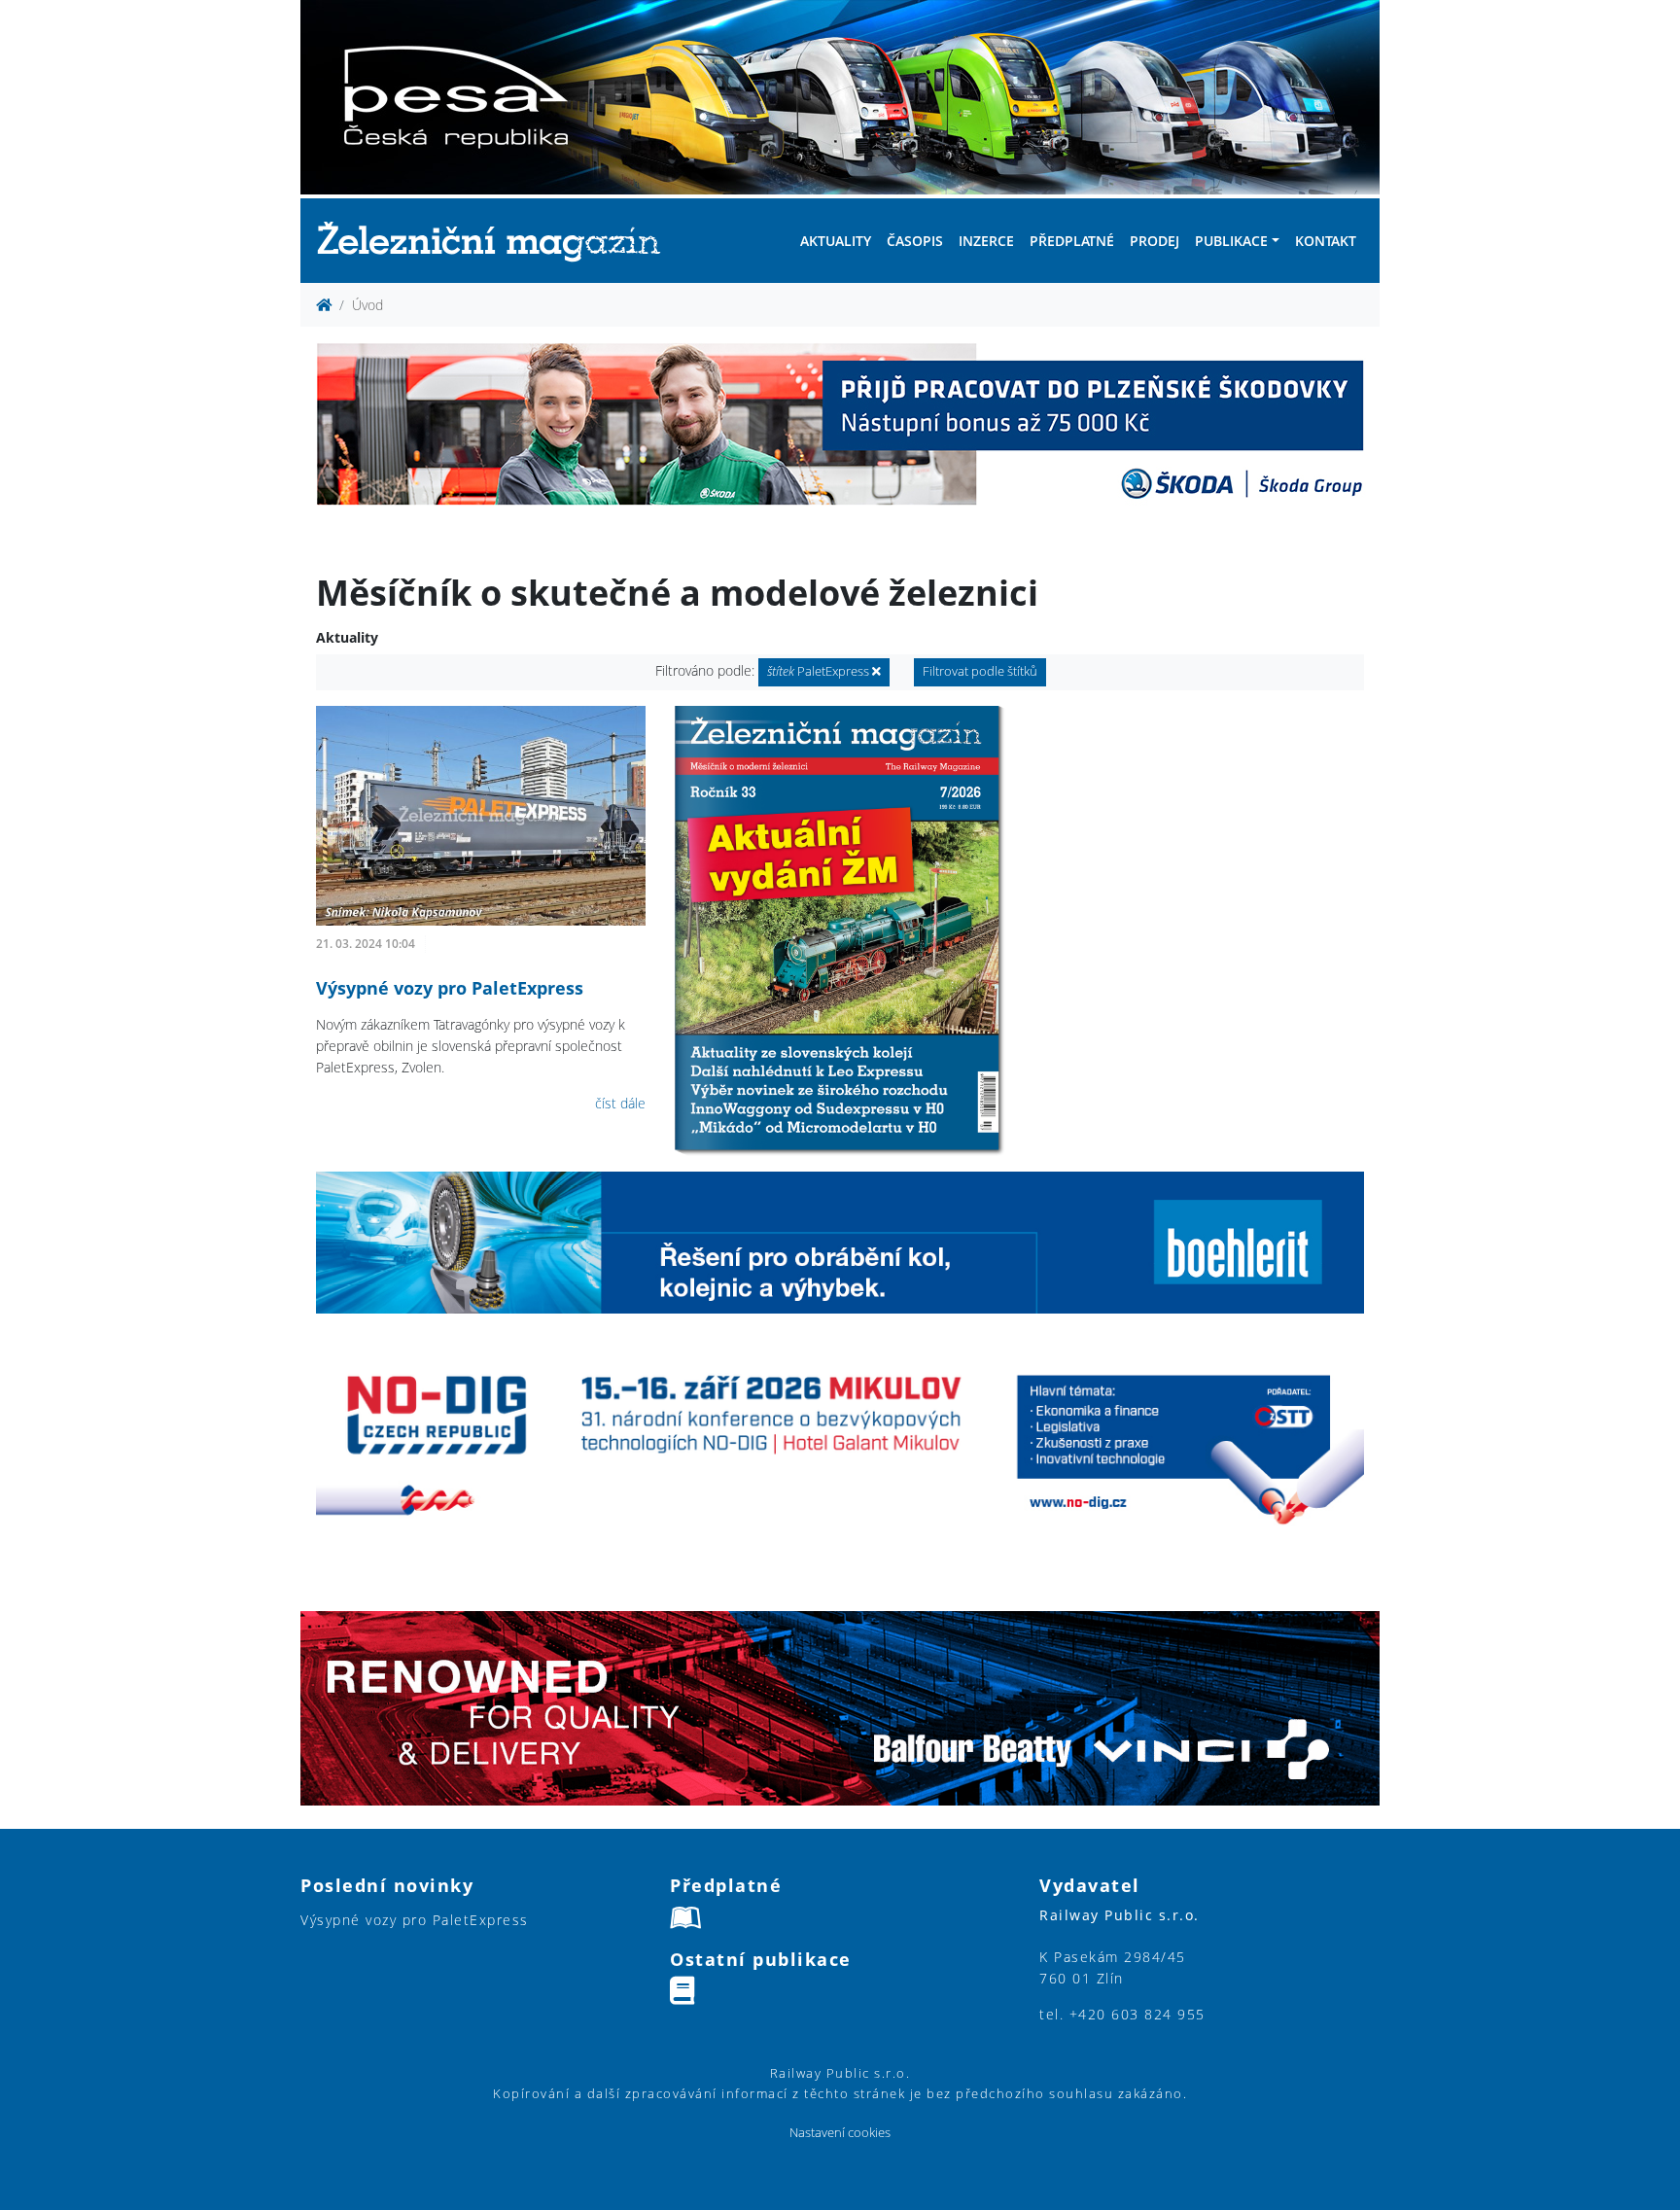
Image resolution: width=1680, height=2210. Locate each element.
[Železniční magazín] (497, 241)
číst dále (620, 1103)
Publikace (1231, 241)
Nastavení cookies (840, 2133)
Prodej (1155, 241)
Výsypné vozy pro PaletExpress (450, 988)
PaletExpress (820, 671)
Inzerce (986, 241)
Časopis (915, 241)
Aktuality (836, 241)
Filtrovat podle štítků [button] (980, 671)
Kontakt (1326, 241)
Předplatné (1072, 241)
